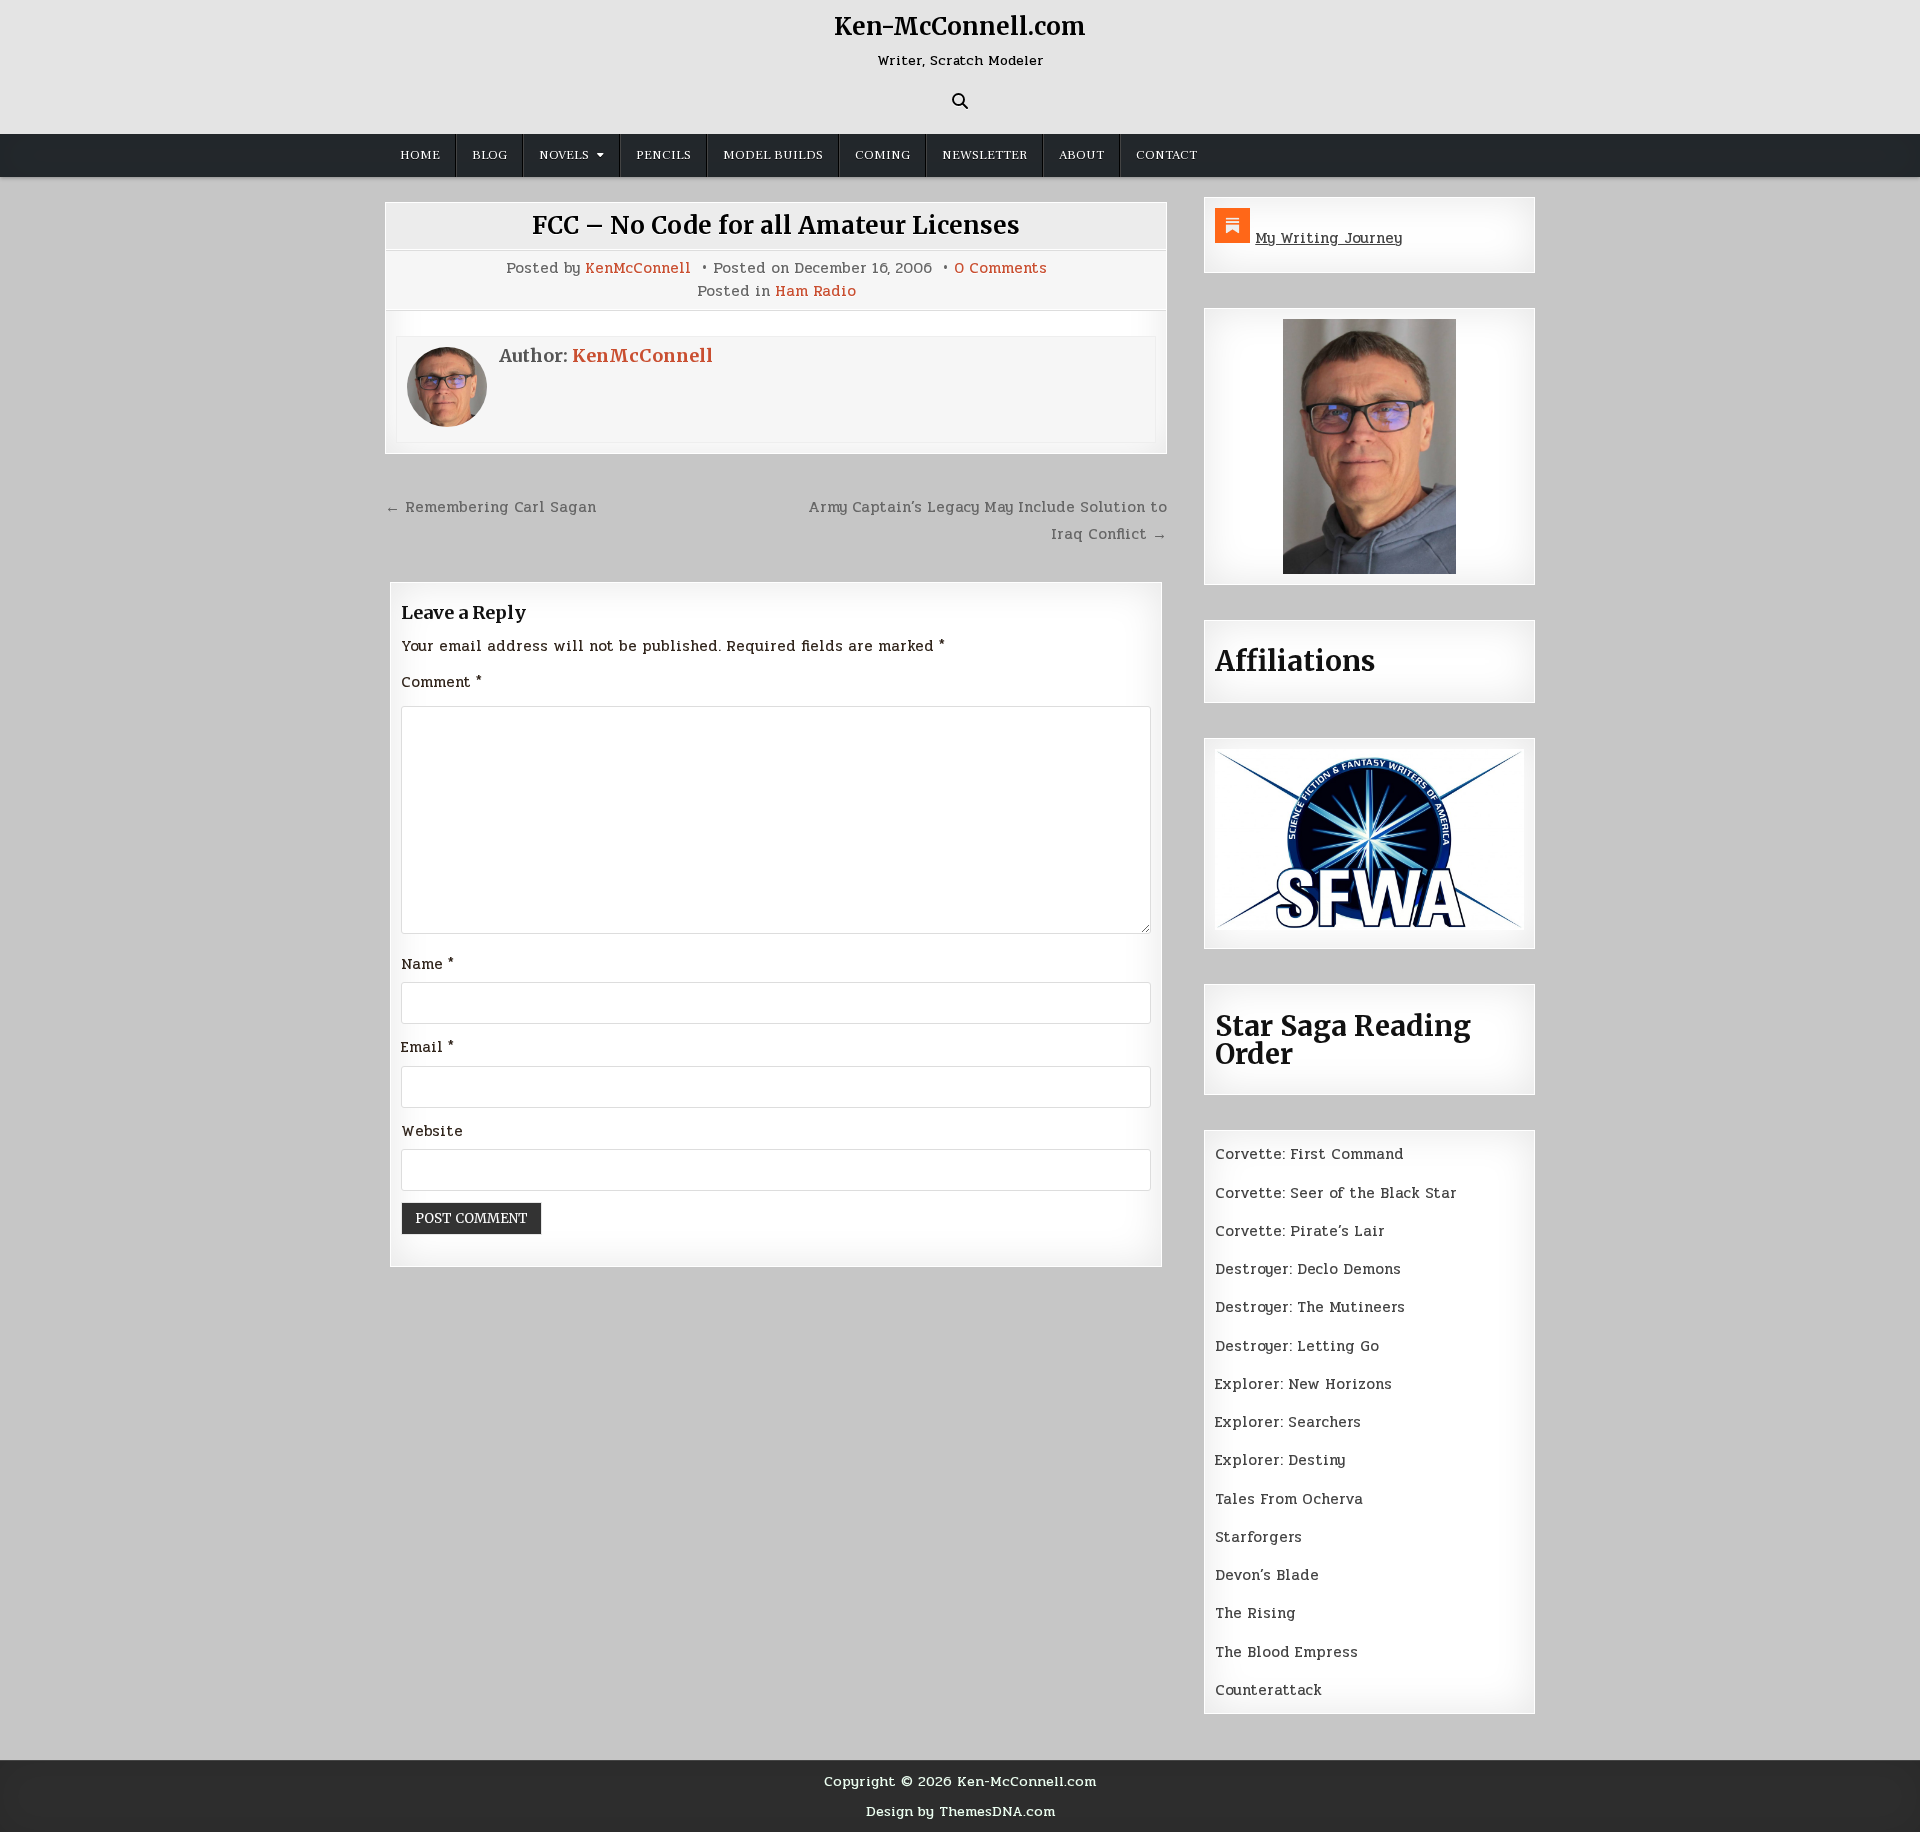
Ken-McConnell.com (960, 26)
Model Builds (773, 155)
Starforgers (1258, 1537)
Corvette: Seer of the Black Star (1336, 1193)
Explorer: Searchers (1288, 1422)
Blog (489, 155)
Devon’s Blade (1267, 1575)
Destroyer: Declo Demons (1308, 1269)
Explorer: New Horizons (1303, 1384)
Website (432, 1131)
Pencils (663, 155)
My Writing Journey (1328, 238)
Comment (441, 682)
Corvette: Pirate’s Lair (1300, 1231)
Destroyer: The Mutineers (1310, 1307)
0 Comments (1000, 268)
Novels (564, 155)
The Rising (1255, 1613)
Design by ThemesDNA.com (960, 1811)
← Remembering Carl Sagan (490, 507)
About (1081, 155)
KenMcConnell (638, 268)
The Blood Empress (1286, 1652)
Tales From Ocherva (1289, 1499)
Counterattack (1268, 1690)
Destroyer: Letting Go (1297, 1346)
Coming (882, 155)
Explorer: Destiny (1280, 1460)
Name (427, 964)
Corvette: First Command (1309, 1154)
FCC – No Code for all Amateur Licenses (776, 225)
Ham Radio (815, 291)
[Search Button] (960, 101)
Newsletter (984, 155)
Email (427, 1047)
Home (420, 155)
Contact (1166, 155)
